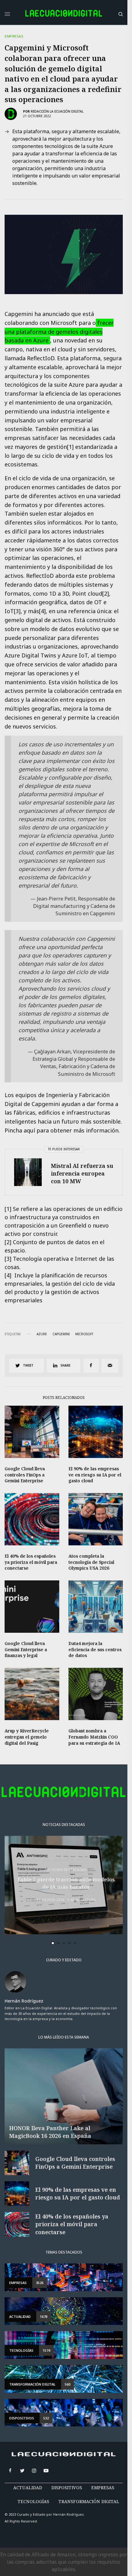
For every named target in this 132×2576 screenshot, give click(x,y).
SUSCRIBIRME (44, 1375)
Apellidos (32, 1310)
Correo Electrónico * (44, 1264)
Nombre (30, 1287)
